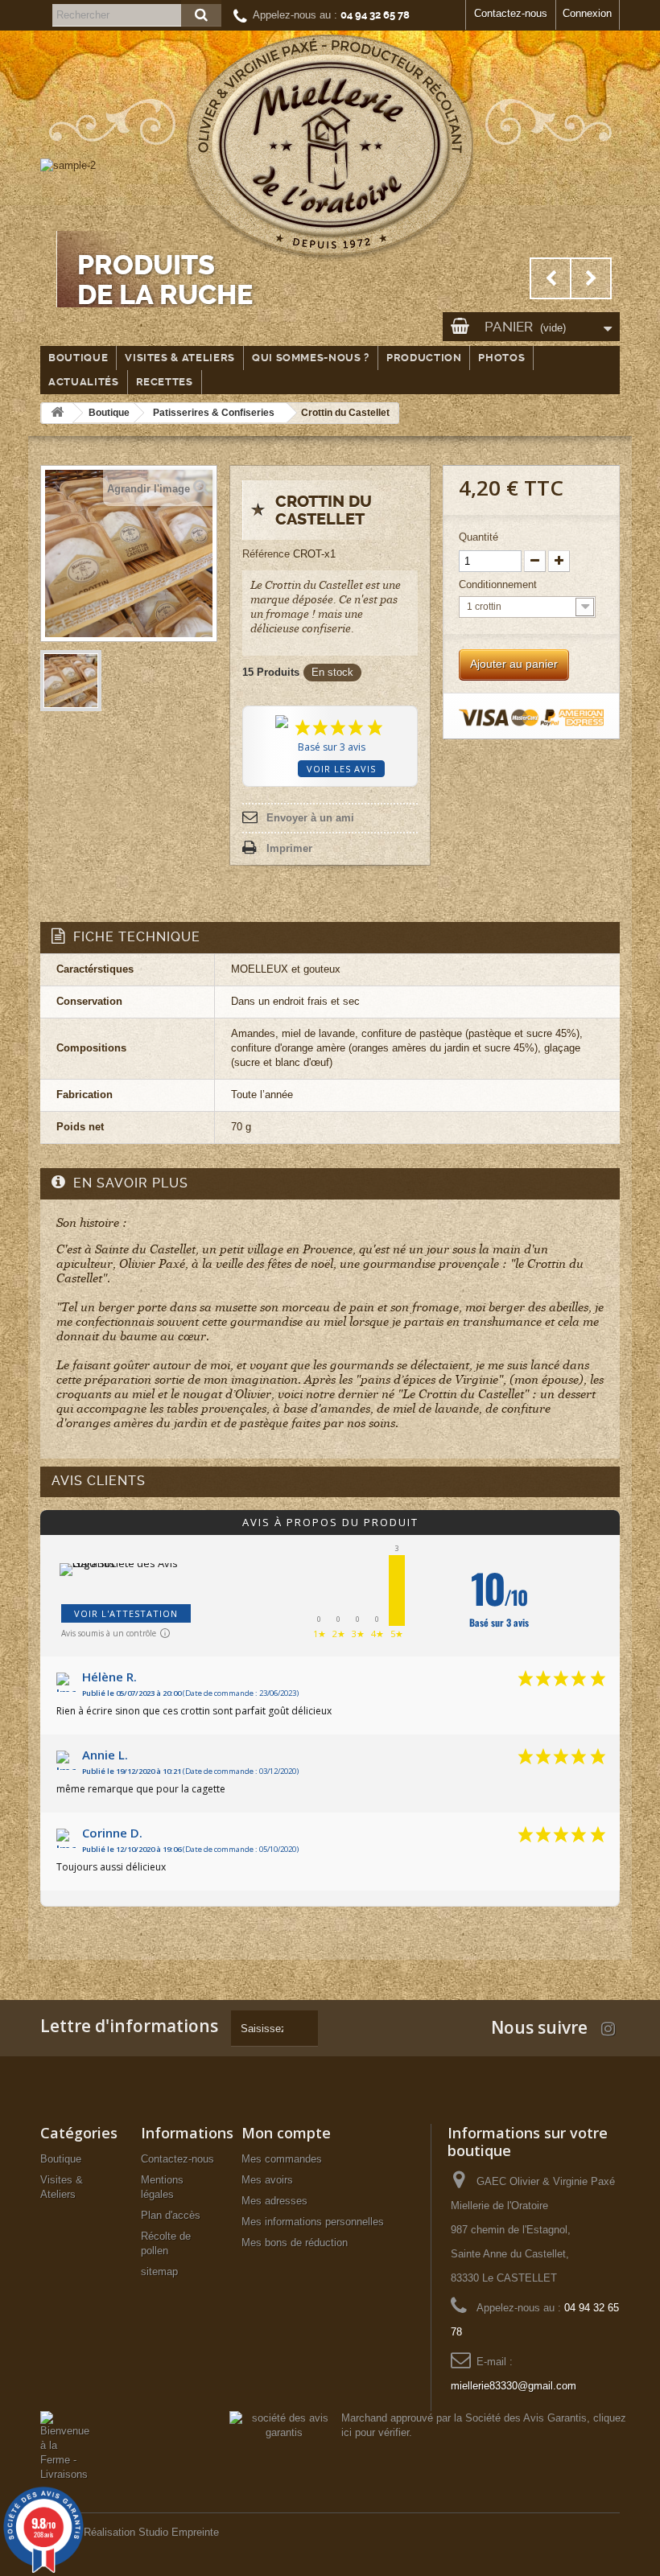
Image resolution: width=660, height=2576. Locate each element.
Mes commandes (282, 2159)
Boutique (78, 358)
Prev (551, 278)
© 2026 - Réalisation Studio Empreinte (130, 2532)
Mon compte (286, 2133)
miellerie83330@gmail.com (514, 2386)
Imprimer (289, 848)
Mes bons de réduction (295, 2243)
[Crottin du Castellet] (71, 681)
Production (424, 358)
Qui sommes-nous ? (311, 358)
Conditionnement (499, 584)
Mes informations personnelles (313, 2222)
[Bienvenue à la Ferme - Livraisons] (65, 2445)
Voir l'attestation (126, 1613)
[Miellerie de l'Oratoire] (330, 149)
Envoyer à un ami (310, 818)
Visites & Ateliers (180, 358)
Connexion (587, 13)
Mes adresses (274, 2201)
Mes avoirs (267, 2180)
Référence (266, 554)
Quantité (479, 537)
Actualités (84, 382)
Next (591, 278)
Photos (501, 358)
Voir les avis (341, 769)
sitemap (159, 2271)
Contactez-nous (511, 13)
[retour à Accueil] (57, 413)
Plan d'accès (171, 2215)
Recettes (165, 382)
